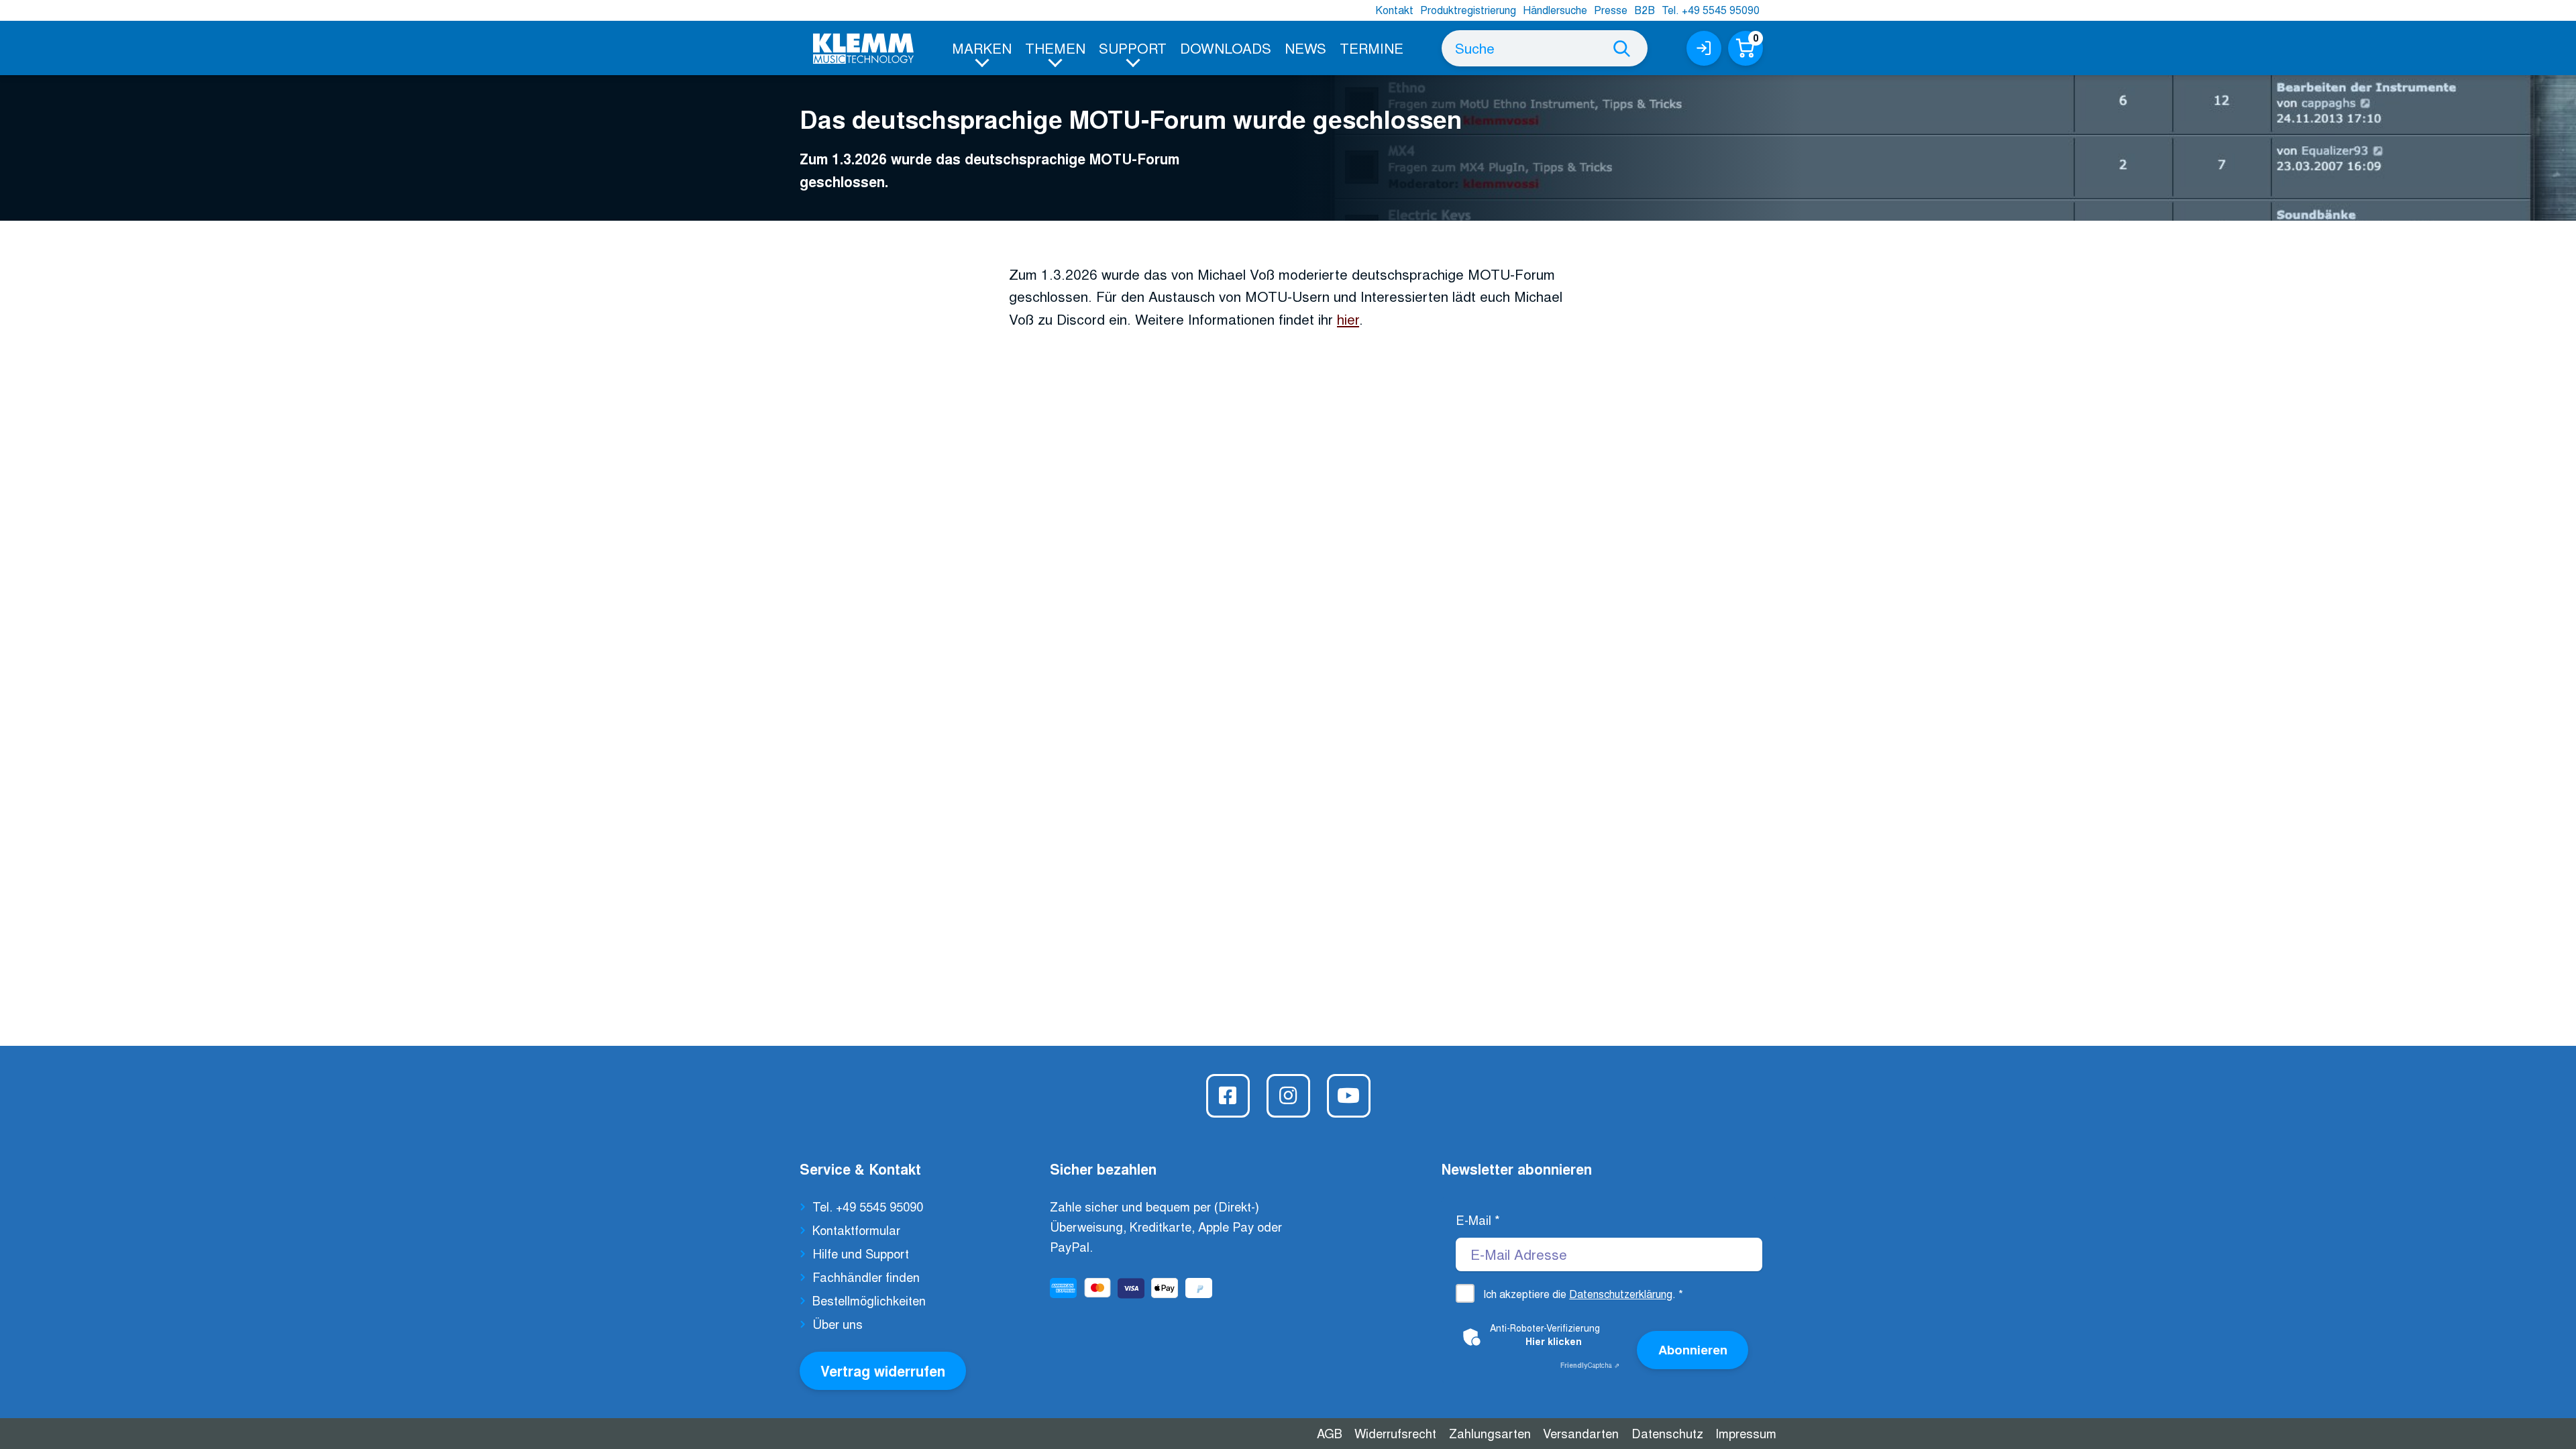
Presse (1611, 10)
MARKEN (982, 48)
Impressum (1746, 1433)
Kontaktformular (856, 1230)
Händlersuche (1555, 10)
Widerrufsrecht (1395, 1433)
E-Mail (1478, 1220)
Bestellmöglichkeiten (869, 1300)
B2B (1645, 10)
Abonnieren (1693, 1349)
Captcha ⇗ (1590, 1365)
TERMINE (1372, 48)
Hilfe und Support (861, 1253)
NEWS (1305, 48)
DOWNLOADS (1226, 48)
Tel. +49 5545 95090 (1711, 10)
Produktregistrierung (1468, 10)
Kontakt (1394, 10)
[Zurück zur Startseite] (863, 49)
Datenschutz (1667, 1433)
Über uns (838, 1324)
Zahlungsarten (1490, 1433)
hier (1348, 319)
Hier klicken (1554, 1341)
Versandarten (1581, 1433)
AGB (1330, 1433)
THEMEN (1055, 48)
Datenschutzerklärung (1621, 1294)
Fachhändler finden (866, 1277)
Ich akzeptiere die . (1583, 1294)
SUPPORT (1133, 48)
